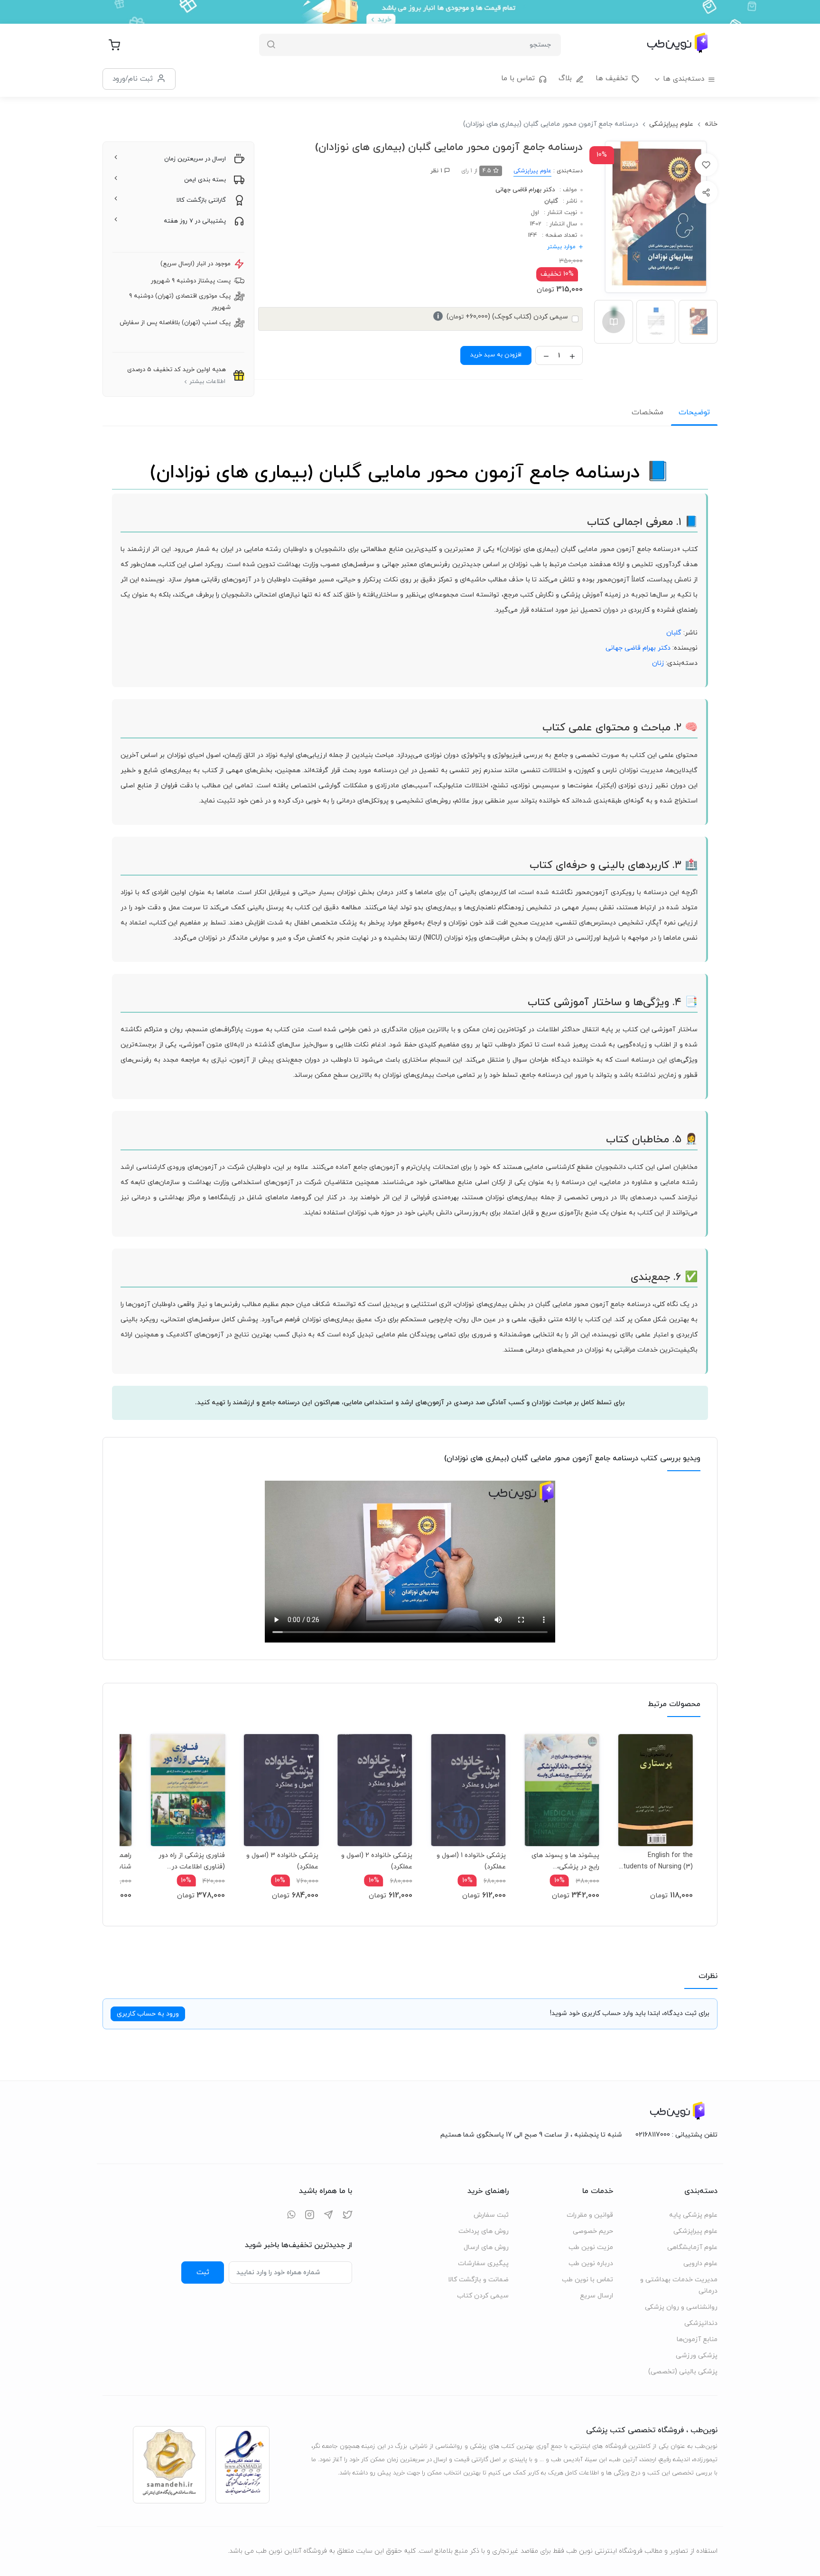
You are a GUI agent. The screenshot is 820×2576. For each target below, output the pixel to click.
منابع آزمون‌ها (697, 2339)
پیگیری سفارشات (483, 2263)
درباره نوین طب (591, 2263)
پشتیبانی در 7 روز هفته (195, 221)
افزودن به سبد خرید (496, 355)
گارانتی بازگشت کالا (201, 200)
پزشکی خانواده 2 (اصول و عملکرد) (377, 1861)
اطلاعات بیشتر (207, 382)
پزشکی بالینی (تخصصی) (683, 2372)
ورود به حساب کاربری (148, 2014)
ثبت (203, 2272)
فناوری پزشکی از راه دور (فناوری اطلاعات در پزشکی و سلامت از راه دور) (192, 1861)
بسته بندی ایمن (205, 180)
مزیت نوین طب (591, 2247)
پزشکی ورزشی (697, 2356)
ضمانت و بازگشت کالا (478, 2280)
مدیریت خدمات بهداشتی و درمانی (679, 2285)
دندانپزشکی (701, 2323)
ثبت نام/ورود (133, 79)
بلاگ (565, 79)
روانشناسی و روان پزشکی (681, 2307)
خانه (711, 124)
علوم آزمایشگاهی (692, 2247)
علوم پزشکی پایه (693, 2215)
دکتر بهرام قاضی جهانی (525, 190)
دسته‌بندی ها (684, 79)
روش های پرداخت (484, 2231)
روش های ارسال (486, 2247)
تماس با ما (518, 79)
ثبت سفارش (491, 2215)
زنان (658, 663)
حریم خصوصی (593, 2231)
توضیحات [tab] (694, 412)
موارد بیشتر (561, 247)
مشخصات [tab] (648, 412)
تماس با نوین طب (587, 2280)
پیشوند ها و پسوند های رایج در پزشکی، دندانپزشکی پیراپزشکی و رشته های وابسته (565, 1861)
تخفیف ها (612, 79)
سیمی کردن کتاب (483, 2296)
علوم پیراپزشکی (671, 124)
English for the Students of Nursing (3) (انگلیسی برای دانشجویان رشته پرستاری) (656, 1861)
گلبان (551, 201)
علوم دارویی (700, 2263)
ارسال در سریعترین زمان (195, 159)
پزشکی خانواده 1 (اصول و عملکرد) (471, 1861)
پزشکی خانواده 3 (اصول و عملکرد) (282, 1861)
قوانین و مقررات (590, 2215)
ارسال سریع (596, 2296)
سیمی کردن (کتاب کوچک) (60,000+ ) (503, 317)
